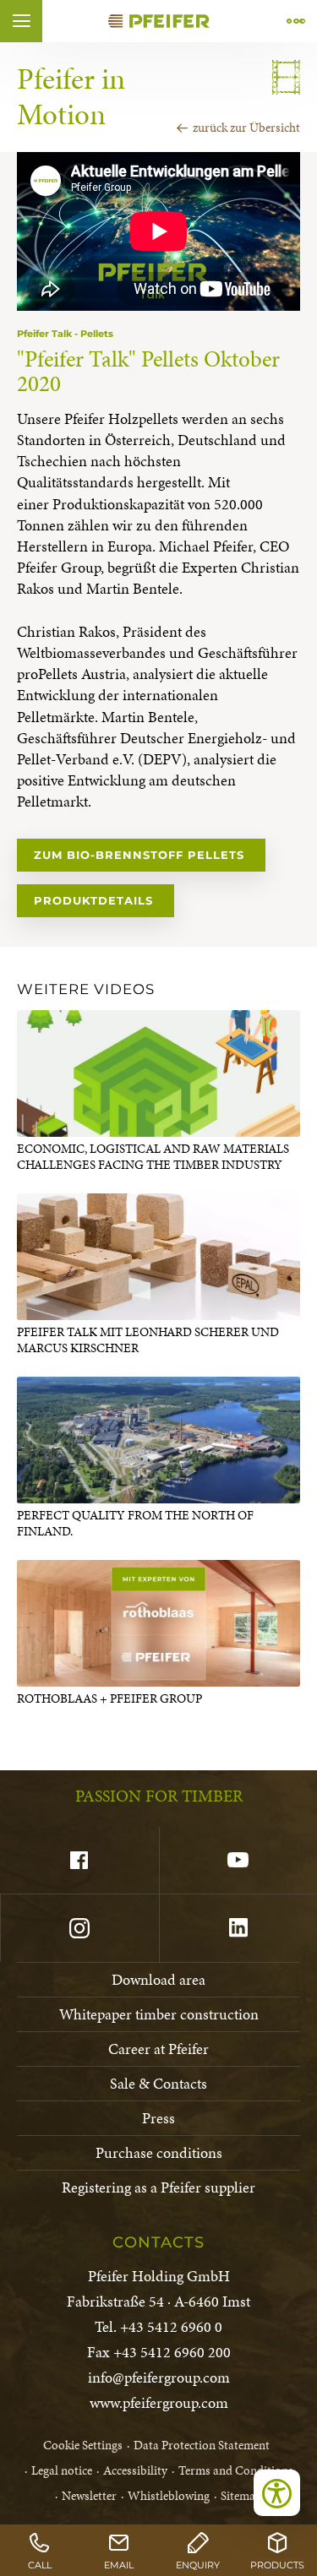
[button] (21, 21)
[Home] (159, 21)
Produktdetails (96, 900)
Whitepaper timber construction (159, 2014)
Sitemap (241, 2496)
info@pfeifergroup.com (159, 2377)
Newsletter (89, 2496)
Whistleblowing (169, 2496)
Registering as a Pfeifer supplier (158, 2187)
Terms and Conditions (236, 2470)
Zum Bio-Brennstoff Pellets (141, 855)
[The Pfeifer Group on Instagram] (79, 1928)
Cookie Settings (83, 2445)
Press (158, 2118)
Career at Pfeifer (158, 2049)
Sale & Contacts (158, 2083)
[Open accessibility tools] (277, 2493)
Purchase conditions (159, 2152)
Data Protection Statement (202, 2445)
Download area (158, 1979)
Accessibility (135, 2470)
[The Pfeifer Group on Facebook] (79, 1861)
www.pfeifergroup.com (159, 2402)
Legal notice (62, 2470)
